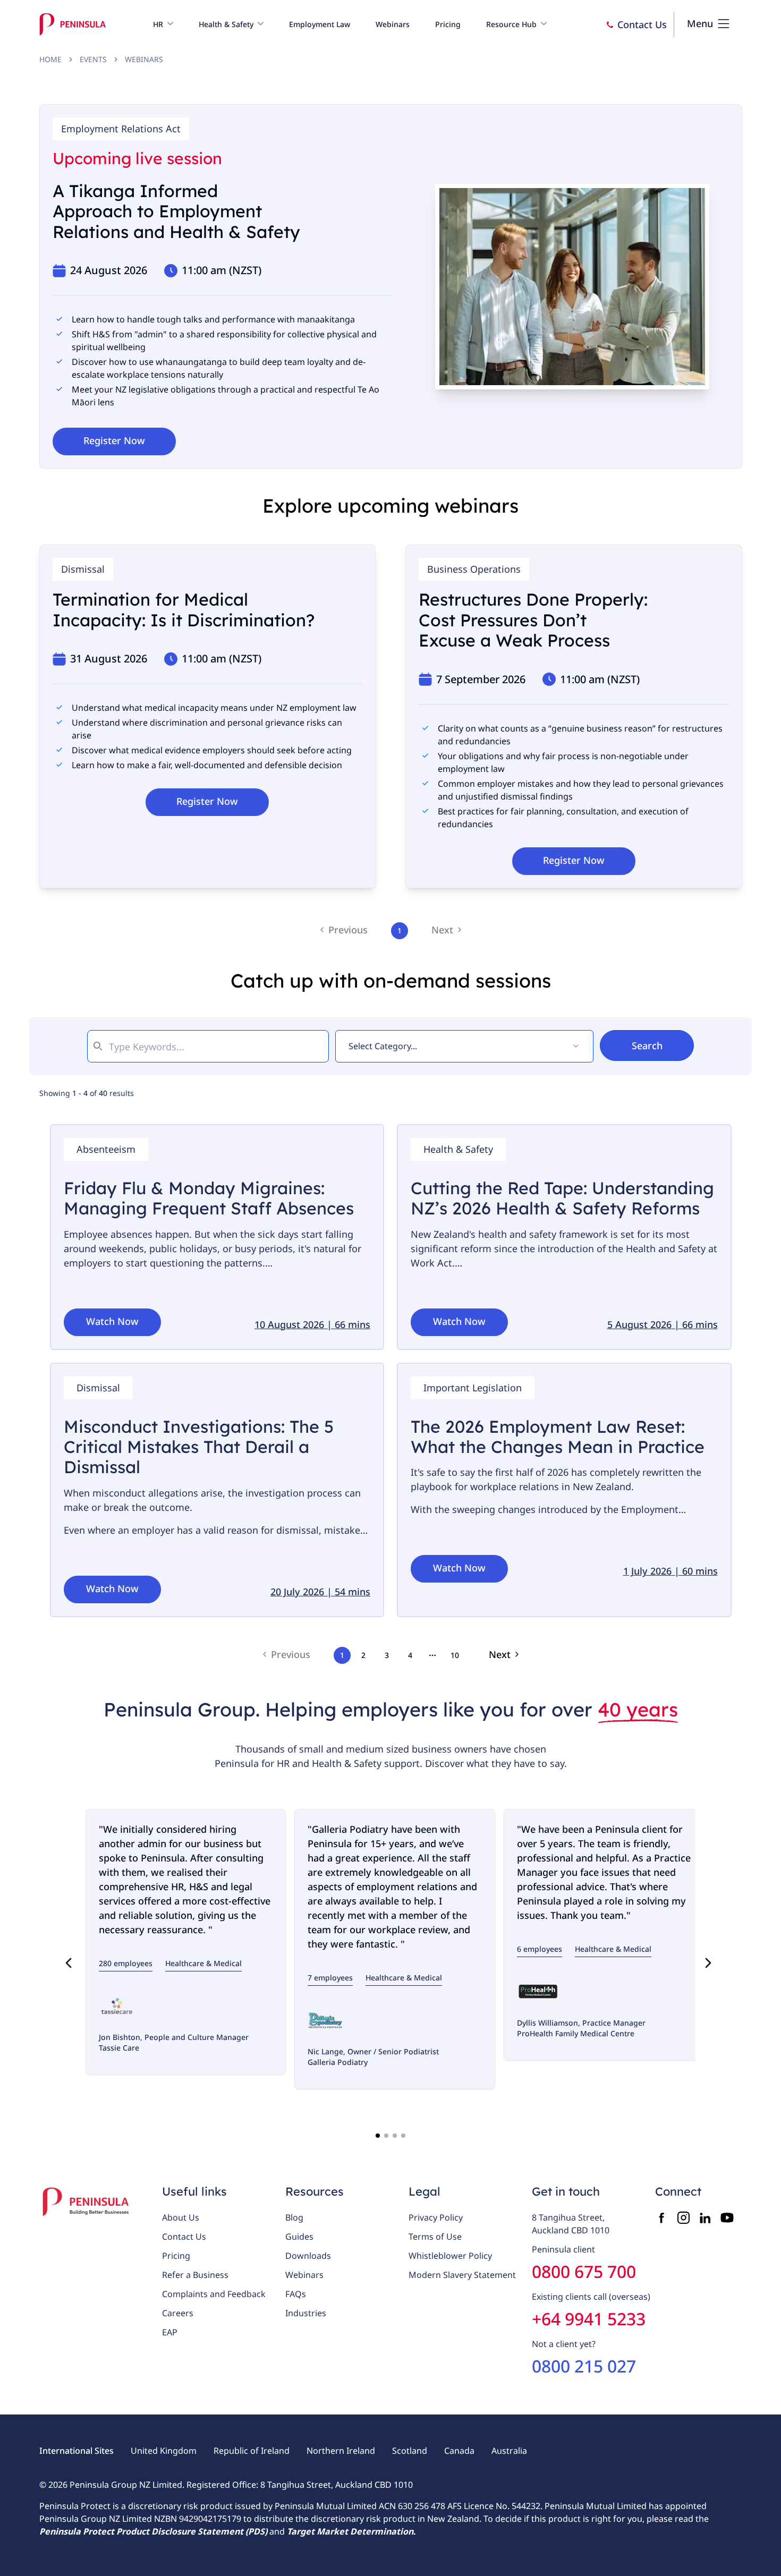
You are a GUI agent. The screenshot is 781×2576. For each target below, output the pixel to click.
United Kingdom (164, 2451)
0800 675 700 (584, 2271)
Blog (294, 2217)
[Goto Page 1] (378, 2136)
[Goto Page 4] (403, 2136)
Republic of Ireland (252, 2451)
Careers (178, 2313)
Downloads (308, 2256)
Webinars (304, 2275)
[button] (163, 24)
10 (455, 1655)
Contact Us (184, 2237)
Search (647, 1045)
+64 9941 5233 (589, 2319)
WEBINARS (144, 59)
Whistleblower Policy (450, 2256)
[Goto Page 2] (386, 2136)
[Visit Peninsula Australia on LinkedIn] (705, 2218)
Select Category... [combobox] (383, 1046)
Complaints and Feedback (214, 2294)
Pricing (176, 2256)
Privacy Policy (436, 2217)
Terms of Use (435, 2237)
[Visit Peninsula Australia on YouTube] (727, 2218)
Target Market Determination (350, 2531)
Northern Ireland (341, 2451)
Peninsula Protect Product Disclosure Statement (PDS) (153, 2531)
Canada (459, 2451)
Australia (509, 2451)
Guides (299, 2237)
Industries (306, 2313)
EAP (170, 2332)
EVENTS (93, 59)
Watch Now (112, 1321)
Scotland (410, 2451)
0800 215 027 (584, 2366)
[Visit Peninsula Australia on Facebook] (662, 2218)
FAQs (296, 2294)
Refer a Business (195, 2275)
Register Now (114, 440)
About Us (181, 2217)
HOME (50, 59)
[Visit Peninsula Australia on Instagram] (684, 2218)
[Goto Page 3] (395, 2136)
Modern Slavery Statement (462, 2275)
